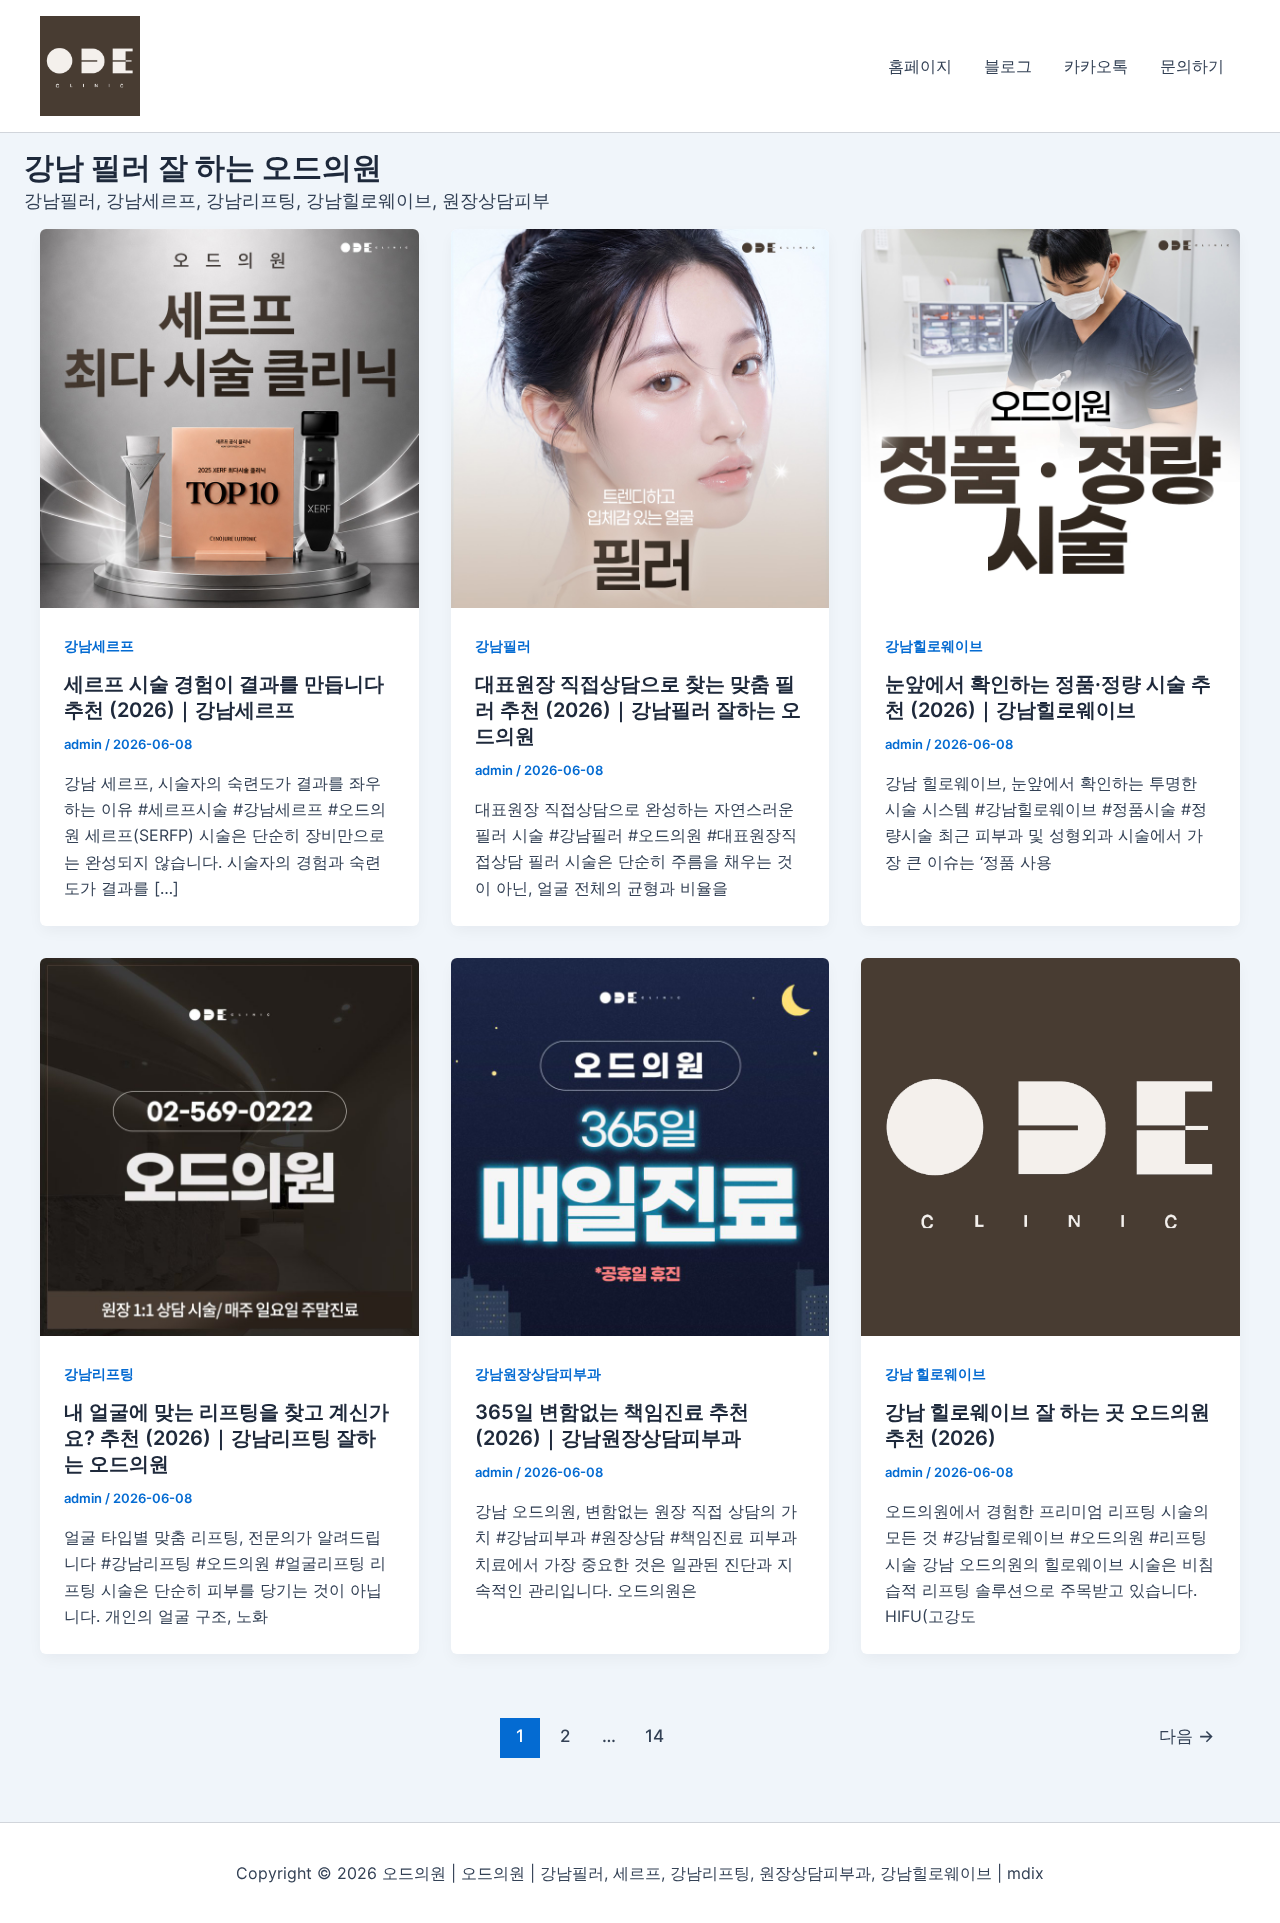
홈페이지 (920, 66)
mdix (1025, 1873)
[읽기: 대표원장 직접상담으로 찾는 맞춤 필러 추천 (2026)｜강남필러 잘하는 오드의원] (640, 418)
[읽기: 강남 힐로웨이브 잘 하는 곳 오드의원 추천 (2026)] (1050, 1147)
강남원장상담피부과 (538, 1373)
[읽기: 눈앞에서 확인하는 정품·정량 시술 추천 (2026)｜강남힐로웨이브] (1050, 418)
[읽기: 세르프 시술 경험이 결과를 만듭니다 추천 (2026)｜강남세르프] (229, 418)
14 (654, 1735)
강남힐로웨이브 (934, 645)
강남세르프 (99, 645)
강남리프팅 (99, 1373)
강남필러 (503, 645)
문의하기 (1192, 66)
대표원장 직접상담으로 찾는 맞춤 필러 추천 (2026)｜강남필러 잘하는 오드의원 (638, 710)
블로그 (1008, 66)
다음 (1186, 1735)
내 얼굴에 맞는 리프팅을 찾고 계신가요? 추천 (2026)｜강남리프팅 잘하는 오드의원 (226, 1438)
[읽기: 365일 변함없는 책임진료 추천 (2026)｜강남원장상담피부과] (640, 1147)
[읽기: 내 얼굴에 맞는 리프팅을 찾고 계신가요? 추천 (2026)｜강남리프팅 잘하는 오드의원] (229, 1147)
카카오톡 (1096, 66)
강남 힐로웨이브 (935, 1373)
